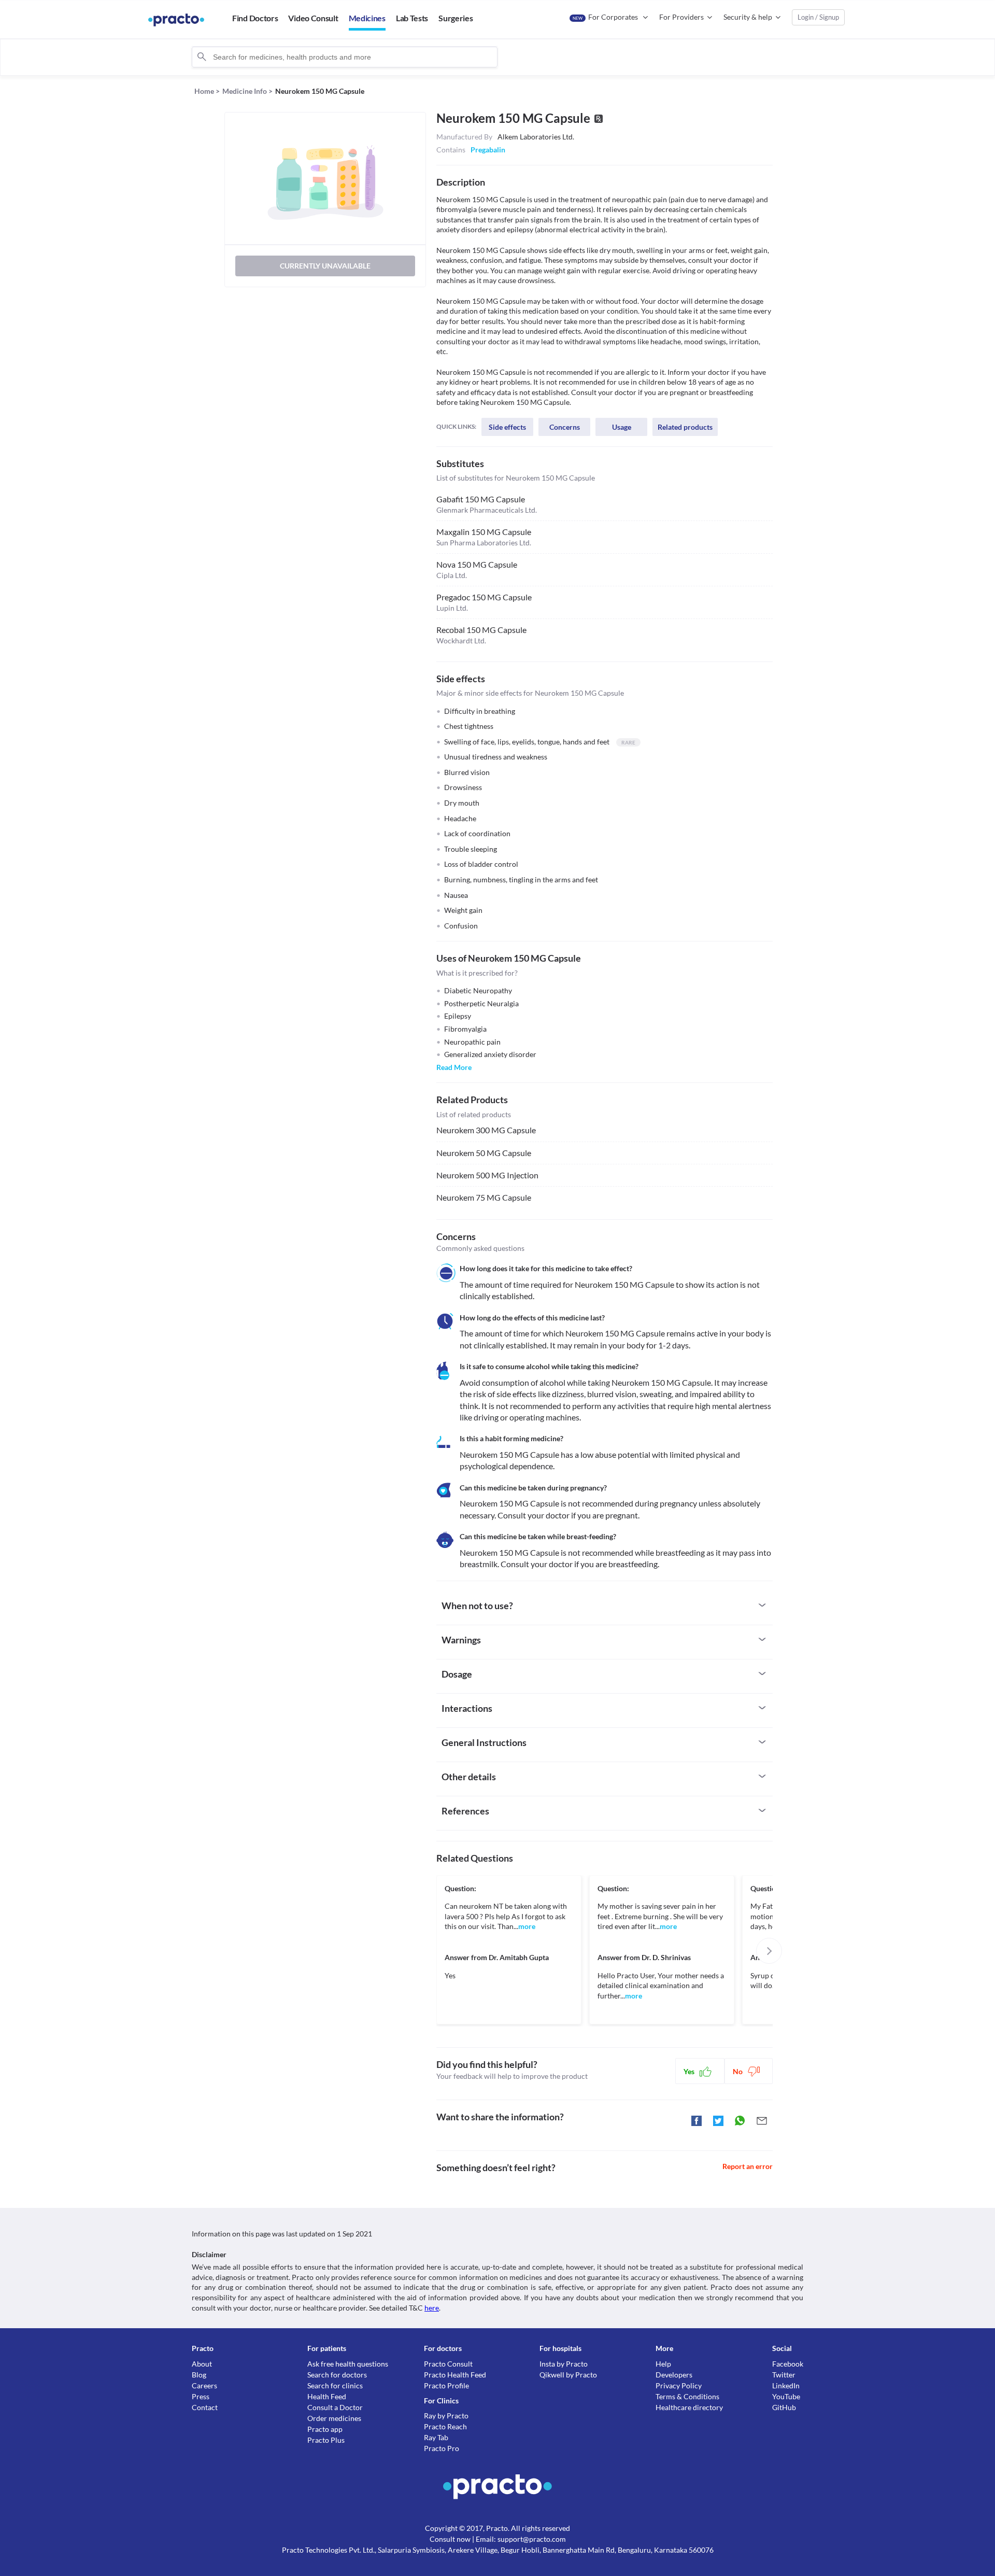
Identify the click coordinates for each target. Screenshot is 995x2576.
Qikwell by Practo (568, 2375)
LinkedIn (786, 2385)
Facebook (788, 2364)
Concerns (565, 427)
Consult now (450, 2539)
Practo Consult (448, 2364)
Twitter (784, 2375)
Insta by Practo (564, 2364)
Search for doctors (337, 2375)
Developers (674, 2375)
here (432, 2308)
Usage (622, 427)
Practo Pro (442, 2448)
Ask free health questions (348, 2364)
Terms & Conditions (687, 2396)
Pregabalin (488, 150)
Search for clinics (335, 2385)
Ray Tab (436, 2437)
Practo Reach (445, 2426)
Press (201, 2396)
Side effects (507, 427)
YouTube (786, 2396)
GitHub (784, 2407)
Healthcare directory (689, 2407)
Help (663, 2364)
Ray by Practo (446, 2416)
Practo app (325, 2429)
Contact (205, 2407)
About (202, 2364)
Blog (199, 2375)
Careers (204, 2385)
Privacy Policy (679, 2385)
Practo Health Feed (455, 2375)
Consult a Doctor (335, 2407)
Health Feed (327, 2396)
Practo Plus (326, 2440)
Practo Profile (446, 2385)
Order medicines (334, 2418)
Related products (685, 427)
